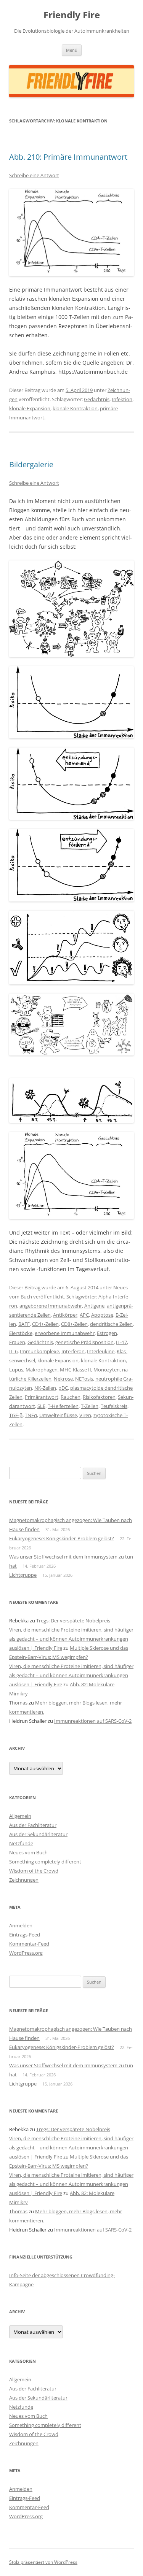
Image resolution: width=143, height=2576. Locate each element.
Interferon (73, 1351)
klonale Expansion (30, 408)
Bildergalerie (31, 464)
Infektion (122, 399)
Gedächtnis (97, 399)
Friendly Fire (72, 15)
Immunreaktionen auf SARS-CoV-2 (93, 1721)
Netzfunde (21, 1843)
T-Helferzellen (63, 1406)
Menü (72, 50)
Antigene (94, 1306)
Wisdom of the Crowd (34, 1871)
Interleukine (101, 1351)
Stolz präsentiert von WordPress (43, 2562)
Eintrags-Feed (25, 1935)
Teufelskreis (114, 1406)
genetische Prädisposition (84, 1342)
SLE (41, 1406)
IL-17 (121, 1342)
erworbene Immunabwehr (65, 1333)
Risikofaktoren (99, 1397)
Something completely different (45, 1862)
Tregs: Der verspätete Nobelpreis (73, 1621)
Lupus (16, 1370)
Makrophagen (42, 1370)
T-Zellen (90, 1406)
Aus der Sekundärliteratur (38, 1834)
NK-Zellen (45, 1388)
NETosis (84, 1379)
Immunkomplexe (39, 1351)
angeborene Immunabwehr (51, 1306)
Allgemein (20, 1816)
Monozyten (107, 1370)
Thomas (18, 1703)
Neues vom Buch (28, 1852)
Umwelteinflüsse (58, 1415)
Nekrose (63, 1379)
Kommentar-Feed (29, 1944)
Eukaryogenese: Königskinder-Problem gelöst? (62, 1538)
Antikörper (65, 1315)
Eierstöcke (21, 1333)
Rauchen (71, 1397)
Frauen (17, 1342)
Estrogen (107, 1333)
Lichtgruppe (23, 1575)
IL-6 (13, 1351)
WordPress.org (26, 1953)
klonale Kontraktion (75, 408)
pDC (63, 1388)
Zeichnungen (24, 1880)
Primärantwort (42, 1397)
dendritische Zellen (111, 1324)
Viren (85, 1415)
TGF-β (16, 1415)
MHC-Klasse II (76, 1370)
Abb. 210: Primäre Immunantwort (68, 157)
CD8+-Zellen (74, 1324)
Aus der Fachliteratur (33, 1825)
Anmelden (21, 1925)
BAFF (24, 1324)
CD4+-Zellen (45, 1324)
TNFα (31, 1415)
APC (84, 1315)
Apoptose (102, 1315)
